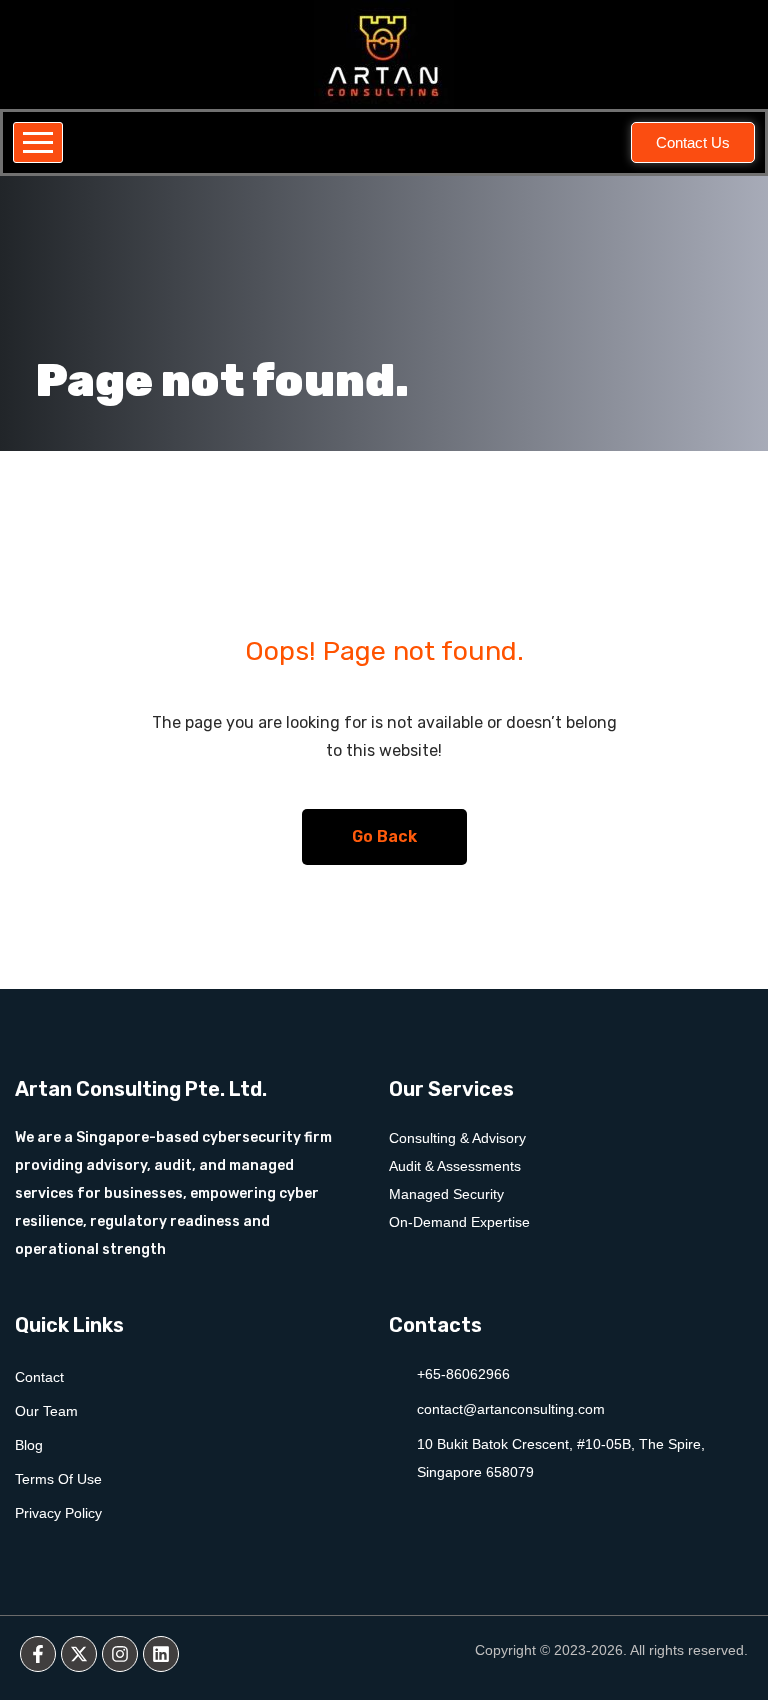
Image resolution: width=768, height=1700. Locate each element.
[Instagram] (120, 1654)
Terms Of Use (58, 1479)
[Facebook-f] (38, 1654)
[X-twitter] (79, 1654)
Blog (29, 1445)
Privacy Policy (58, 1513)
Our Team (46, 1411)
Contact (39, 1377)
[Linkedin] (161, 1654)
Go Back (384, 836)
